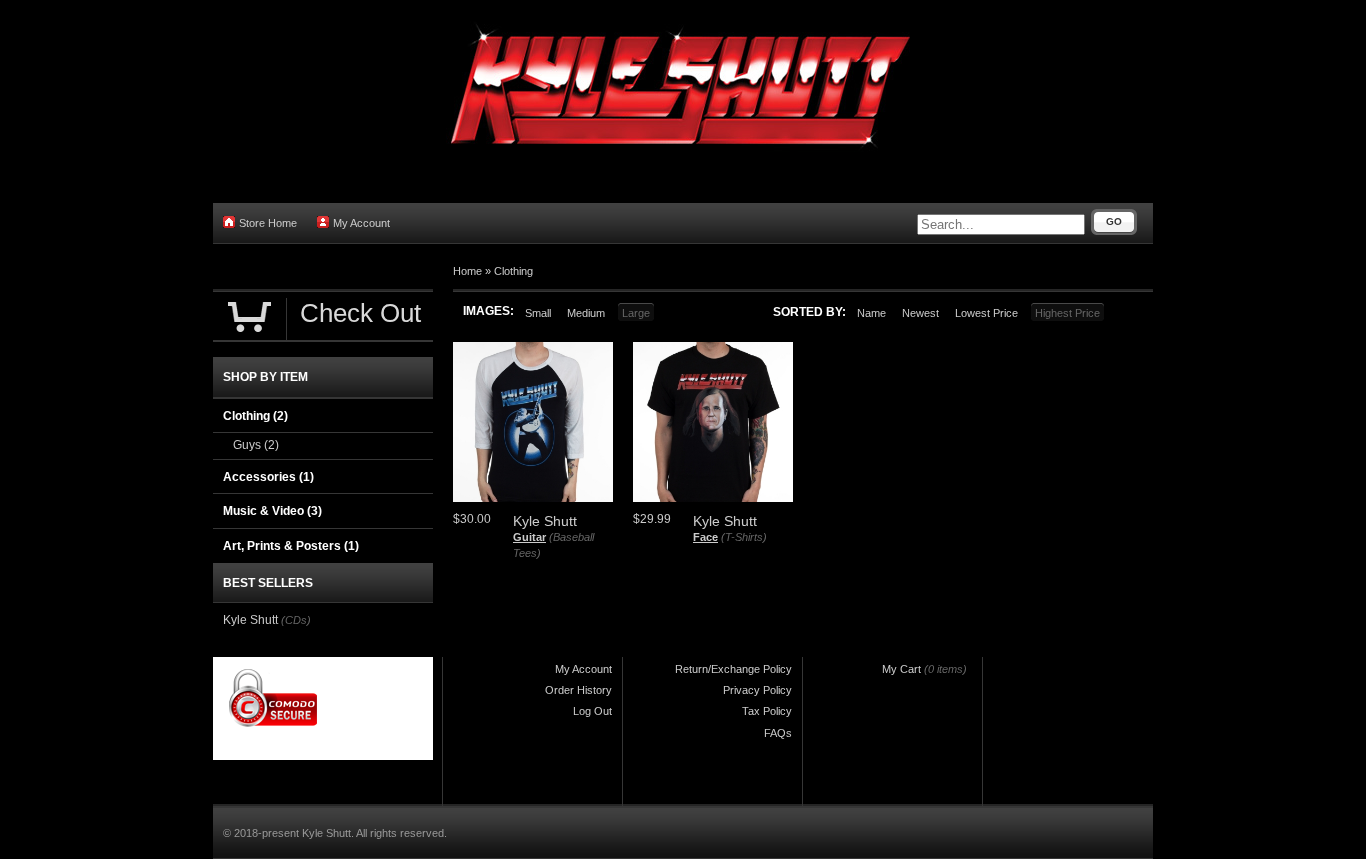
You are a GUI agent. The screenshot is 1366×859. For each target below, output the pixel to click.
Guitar (529, 537)
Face (705, 537)
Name (871, 313)
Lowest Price (986, 313)
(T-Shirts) (744, 537)
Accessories (268, 477)
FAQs (778, 733)
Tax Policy (767, 711)
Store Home (268, 223)
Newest (920, 313)
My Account (361, 223)
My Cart (901, 669)
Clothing (513, 271)
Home (467, 271)
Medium (586, 313)
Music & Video (272, 511)
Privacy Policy (757, 690)
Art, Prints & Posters (291, 546)
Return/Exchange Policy (733, 669)
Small (538, 313)
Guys (256, 445)
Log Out (592, 711)
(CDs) (296, 620)
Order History (578, 690)
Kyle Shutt (250, 620)
